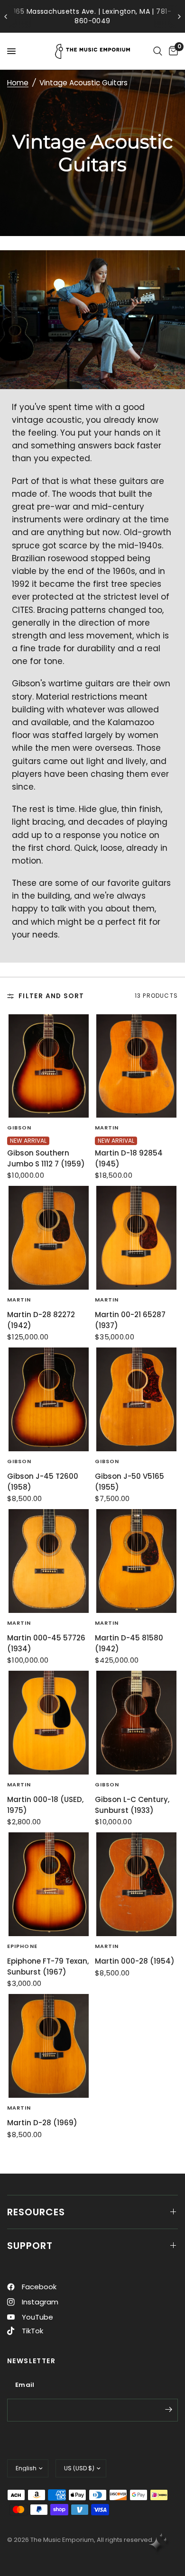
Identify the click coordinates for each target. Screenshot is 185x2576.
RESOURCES (36, 2212)
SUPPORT (30, 2246)
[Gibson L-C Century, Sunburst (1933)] (136, 1723)
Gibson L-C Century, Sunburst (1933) (132, 1805)
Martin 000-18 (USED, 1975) (45, 1805)
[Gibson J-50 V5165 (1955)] (136, 1399)
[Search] (158, 51)
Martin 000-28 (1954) (135, 1961)
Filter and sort (51, 996)
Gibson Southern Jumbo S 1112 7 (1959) (46, 1158)
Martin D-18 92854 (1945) (129, 1158)
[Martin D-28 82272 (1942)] (49, 1238)
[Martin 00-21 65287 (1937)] (136, 1238)
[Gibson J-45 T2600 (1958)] (49, 1399)
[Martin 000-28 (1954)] (136, 1884)
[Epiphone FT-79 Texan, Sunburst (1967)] (49, 1884)
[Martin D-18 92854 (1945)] (136, 1066)
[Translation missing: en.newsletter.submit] (168, 2409)
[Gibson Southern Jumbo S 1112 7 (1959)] (49, 1066)
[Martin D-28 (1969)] (49, 2046)
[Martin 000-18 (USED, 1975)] (49, 1723)
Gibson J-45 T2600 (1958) (43, 1482)
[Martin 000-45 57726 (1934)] (49, 1561)
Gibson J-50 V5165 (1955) (129, 1482)
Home (18, 83)
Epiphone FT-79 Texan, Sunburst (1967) (48, 1966)
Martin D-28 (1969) (42, 2123)
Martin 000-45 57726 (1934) (46, 1643)
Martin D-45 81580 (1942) (129, 1643)
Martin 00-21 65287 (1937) (130, 1320)
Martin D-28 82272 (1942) (41, 1320)
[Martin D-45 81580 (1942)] (136, 1561)
